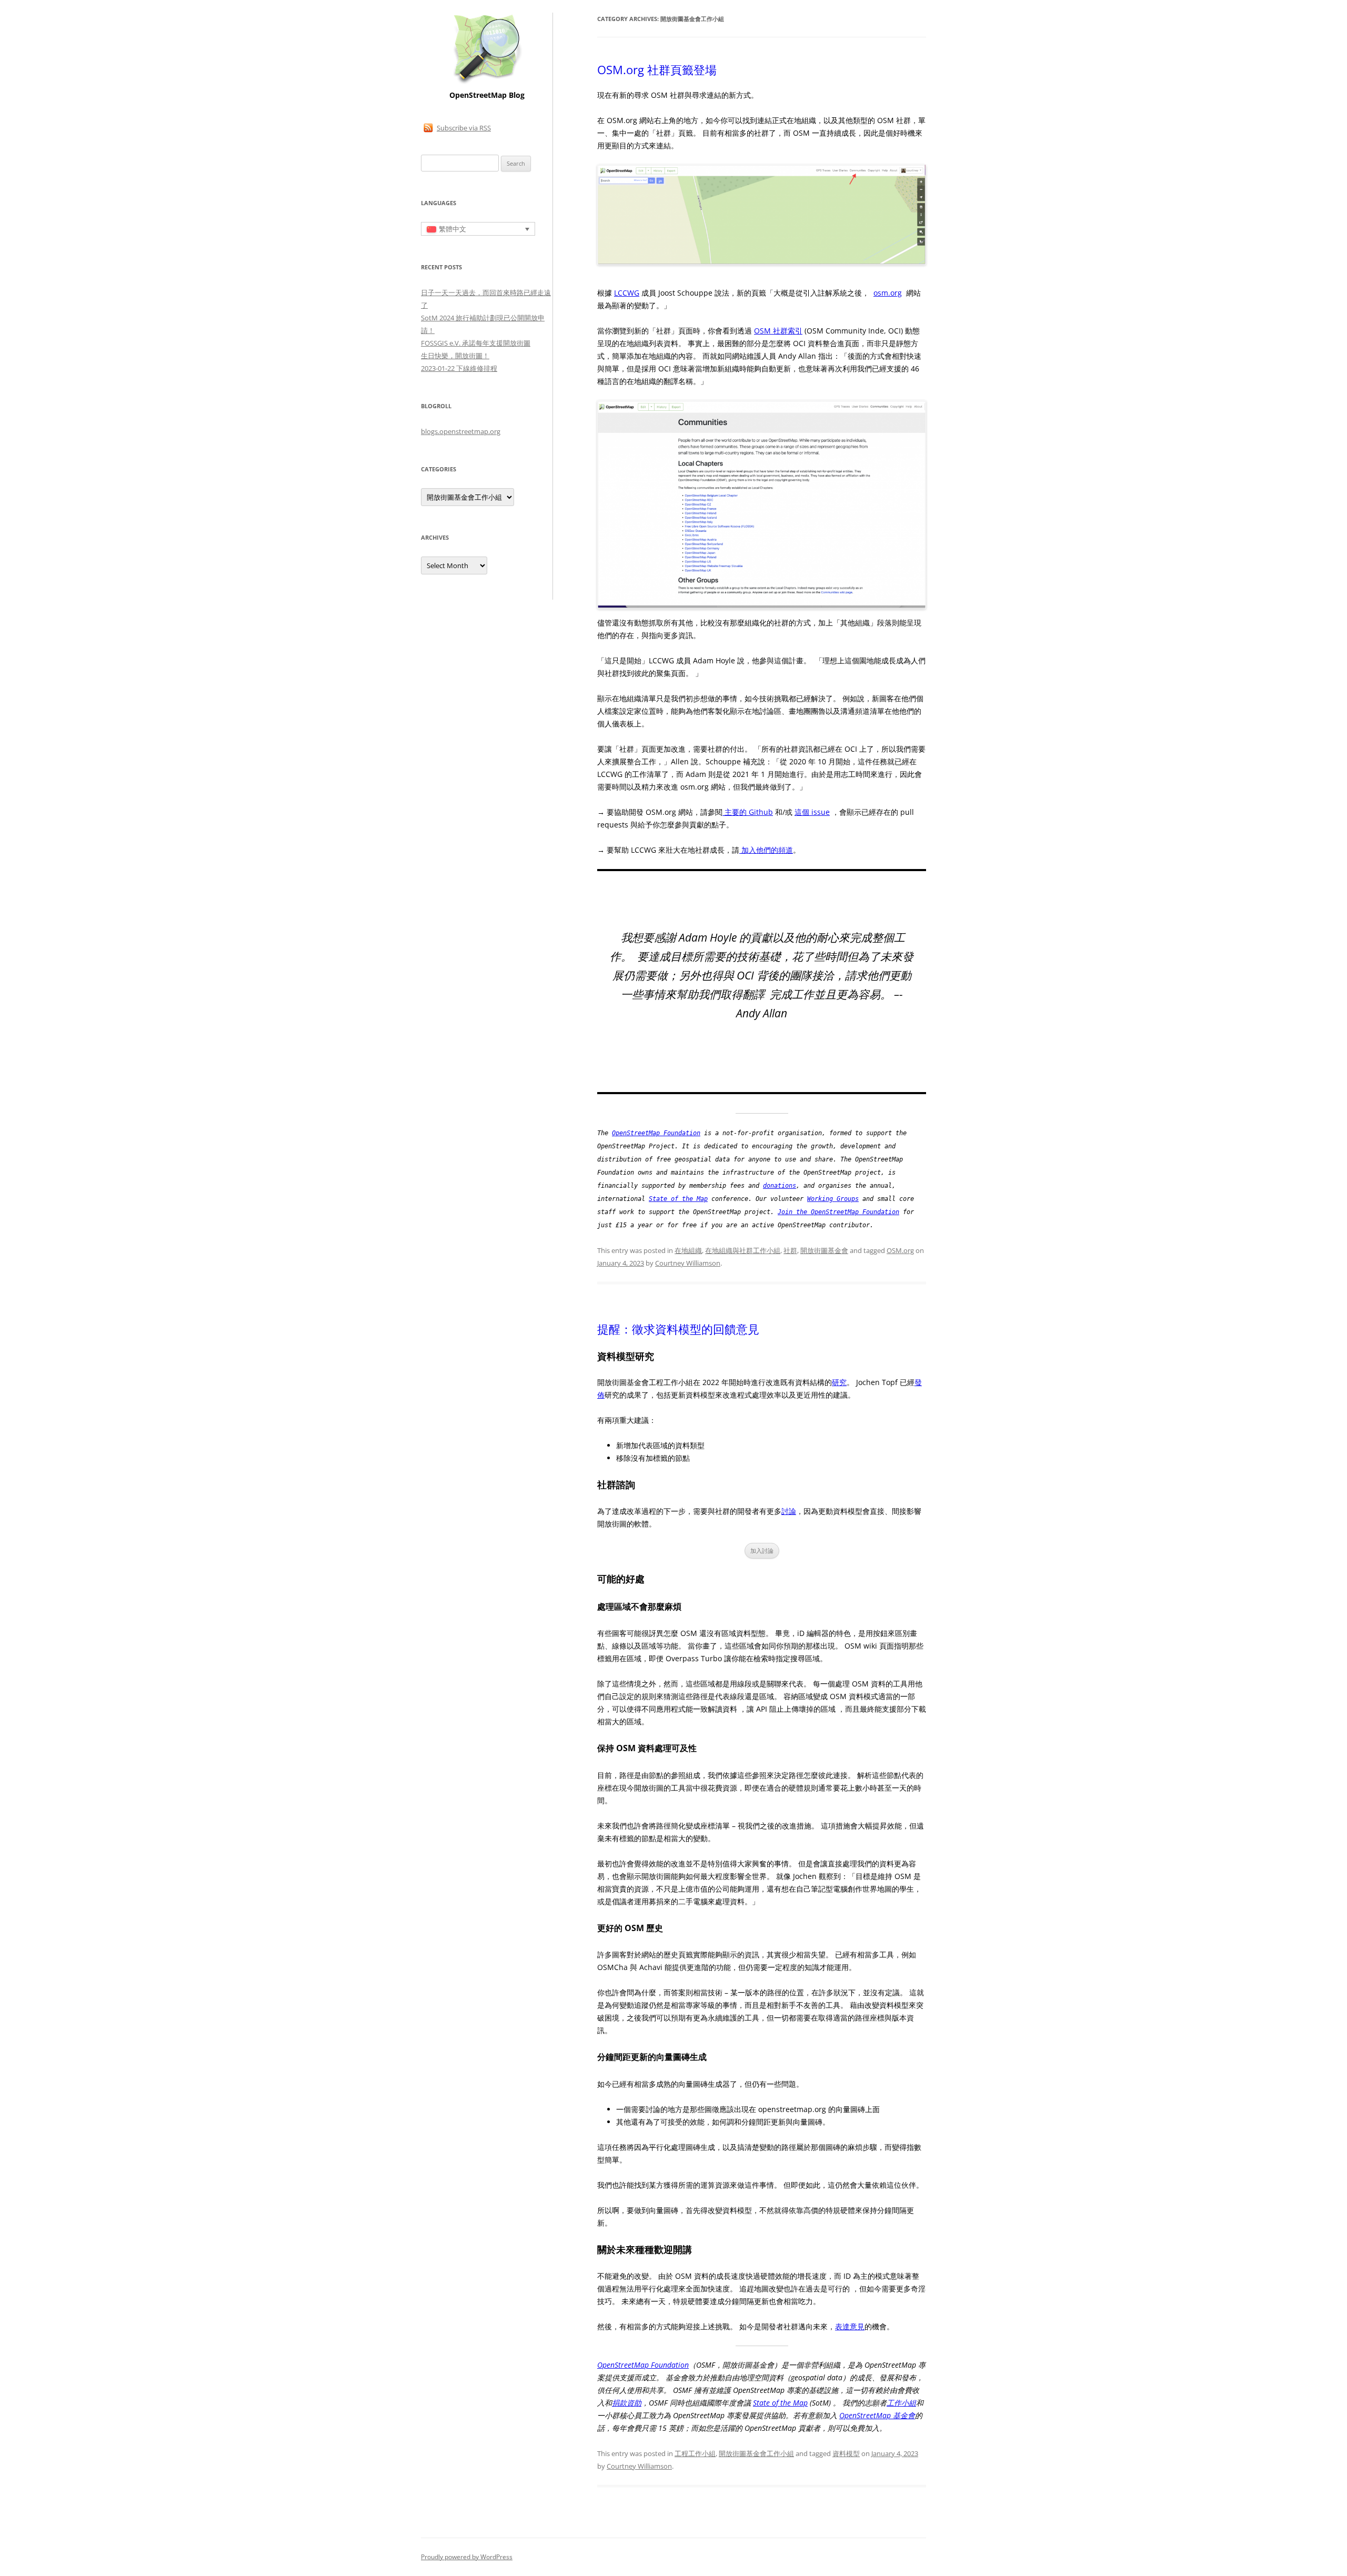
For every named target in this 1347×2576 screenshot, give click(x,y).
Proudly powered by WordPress (467, 2557)
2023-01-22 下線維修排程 (459, 368)
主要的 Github (748, 812)
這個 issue (812, 812)
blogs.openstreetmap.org (461, 431)
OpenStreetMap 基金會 (877, 2415)
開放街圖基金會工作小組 (756, 2453)
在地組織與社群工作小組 (743, 1250)
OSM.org (900, 1250)
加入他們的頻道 (766, 850)
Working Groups (833, 1199)
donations (780, 1186)
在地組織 (688, 1250)
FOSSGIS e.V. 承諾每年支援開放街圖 (476, 343)
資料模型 (846, 2453)
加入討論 (762, 1550)
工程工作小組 (695, 2453)
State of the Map (678, 1199)
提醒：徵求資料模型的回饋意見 (678, 1329)
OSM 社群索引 (778, 331)
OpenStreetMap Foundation (656, 1133)
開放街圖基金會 (824, 1250)
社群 (790, 1250)
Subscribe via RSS (464, 128)
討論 (789, 1511)
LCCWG (627, 293)
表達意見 (850, 2326)
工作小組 (901, 2403)
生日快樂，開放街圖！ (455, 356)
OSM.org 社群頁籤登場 (657, 69)
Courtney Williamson (688, 1263)
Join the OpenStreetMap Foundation (838, 1212)
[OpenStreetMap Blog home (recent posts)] (487, 83)
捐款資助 (627, 2403)
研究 (839, 1382)
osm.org (888, 293)
